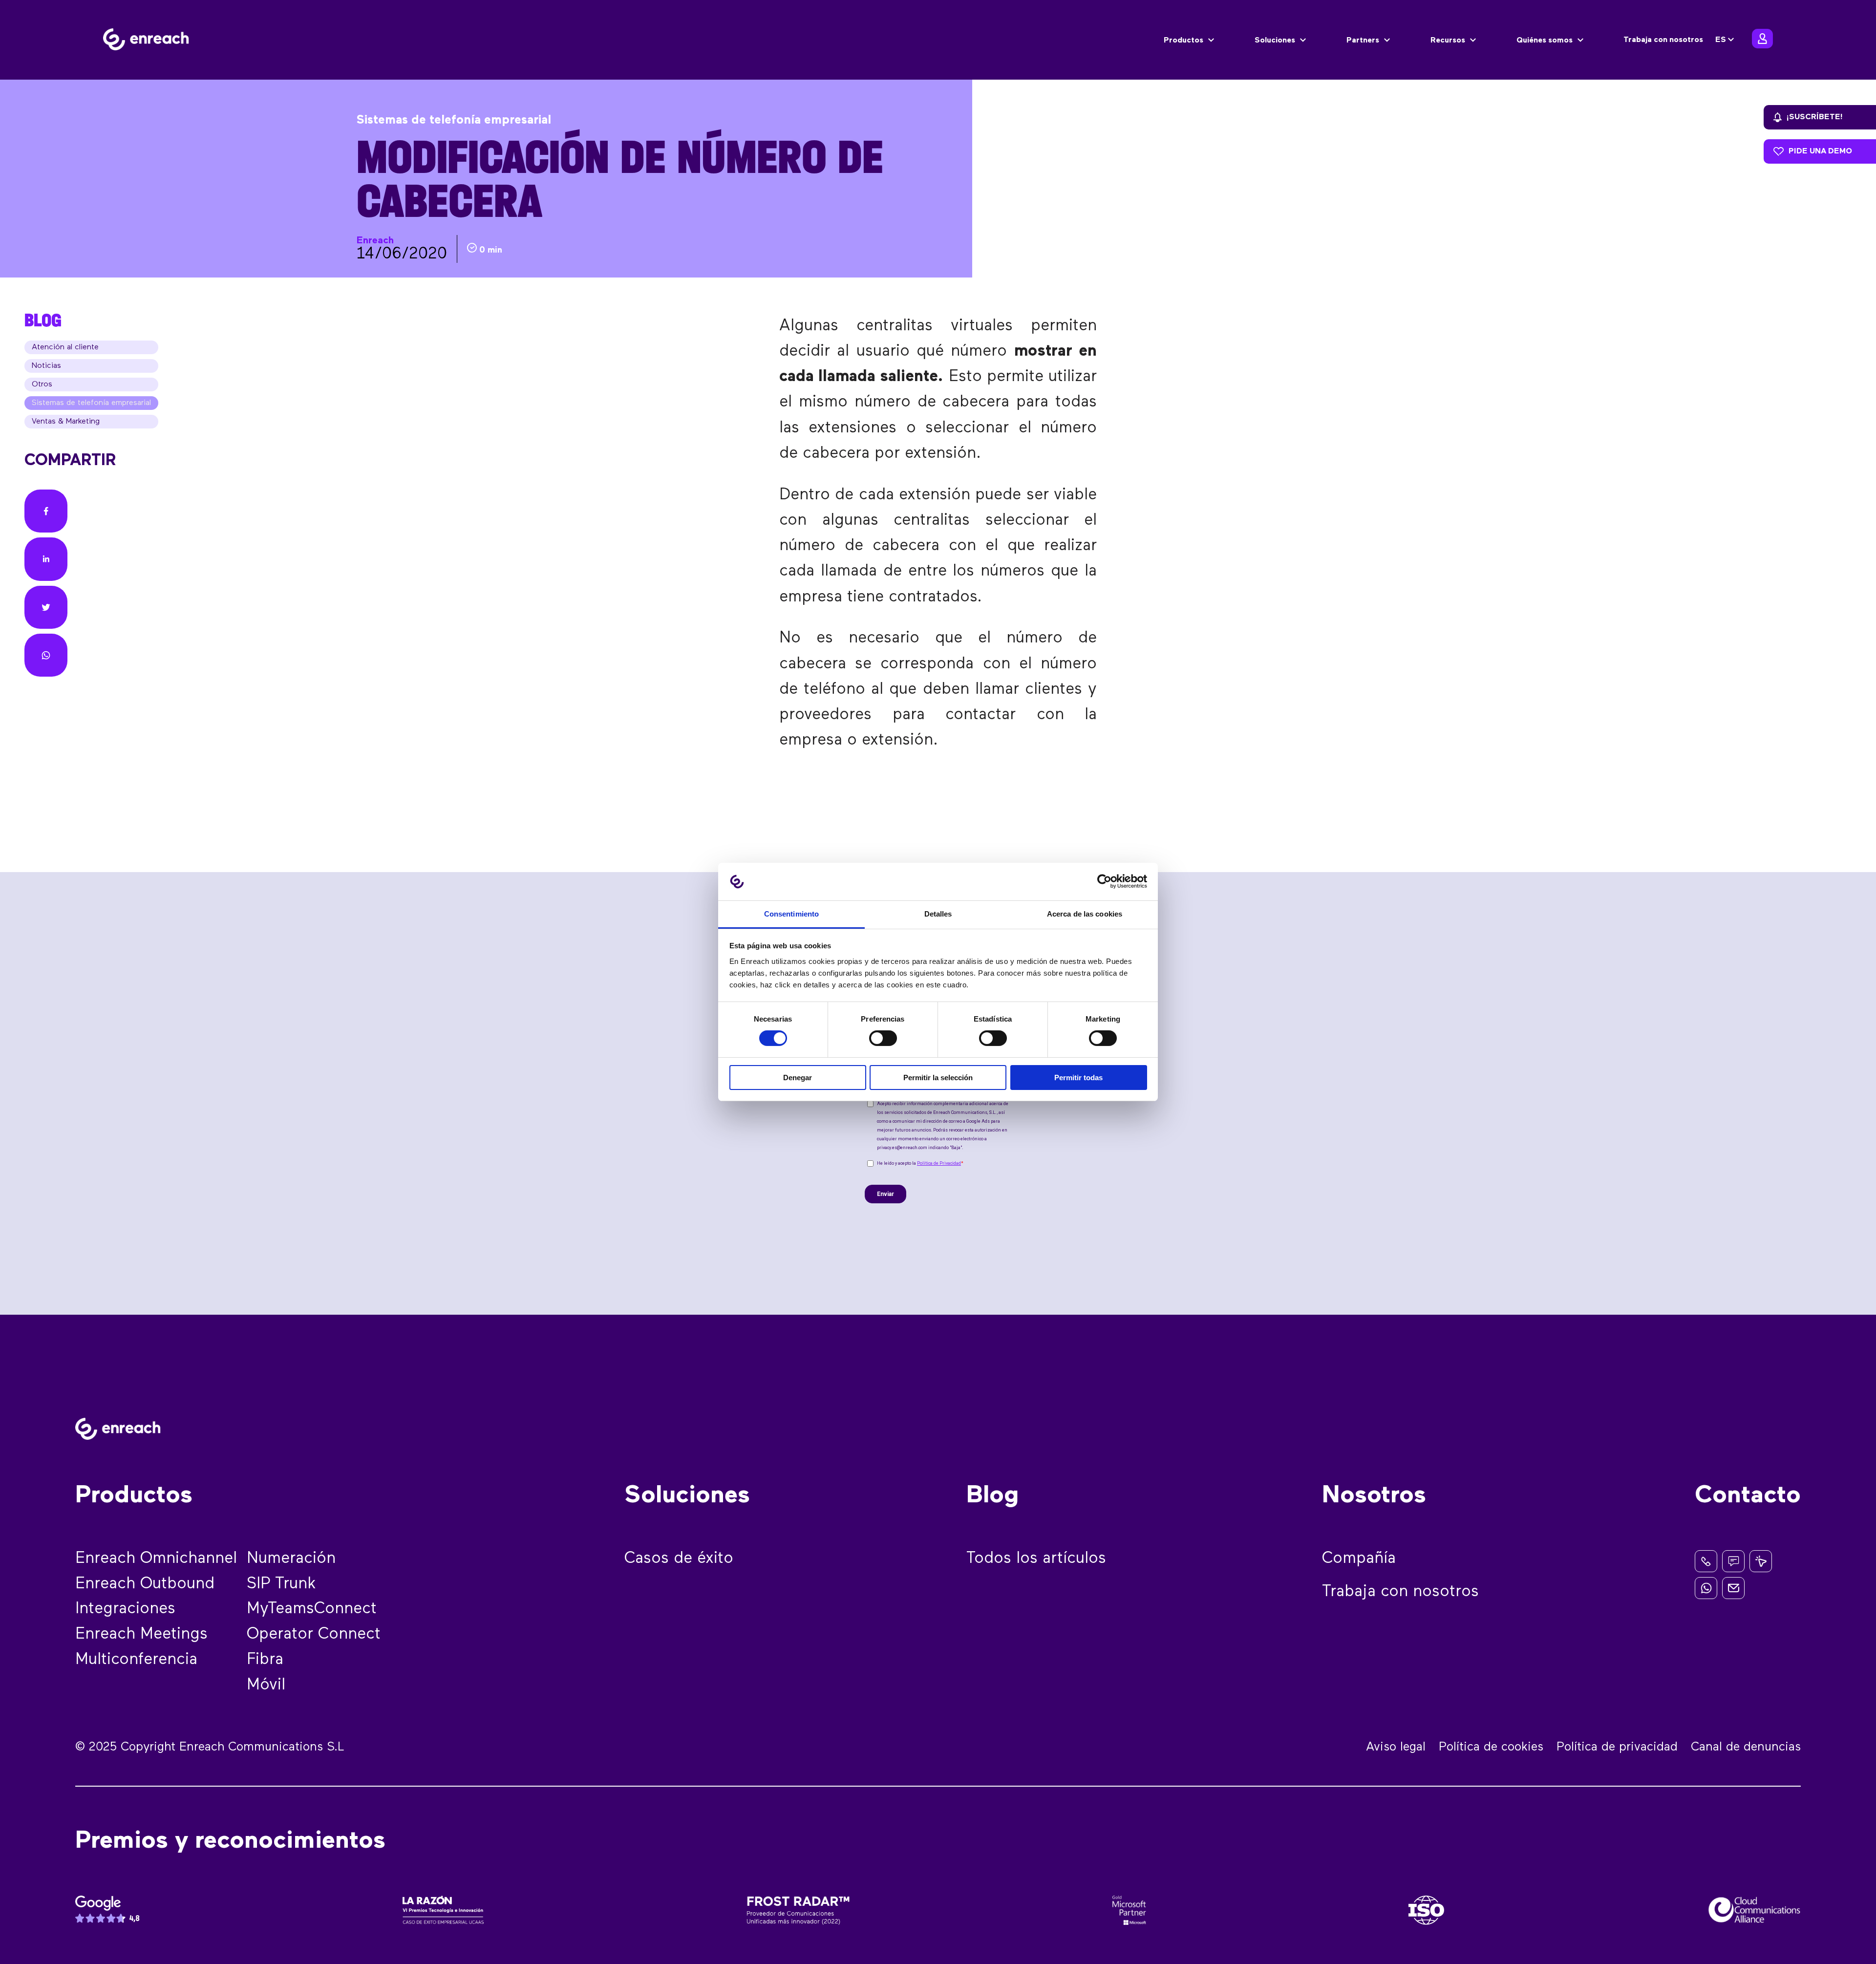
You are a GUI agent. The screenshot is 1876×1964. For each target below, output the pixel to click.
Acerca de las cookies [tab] (1085, 914)
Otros (42, 384)
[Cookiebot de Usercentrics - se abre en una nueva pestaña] (1104, 881)
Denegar (798, 1078)
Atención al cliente (65, 347)
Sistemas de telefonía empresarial (91, 403)
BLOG (43, 320)
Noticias (46, 366)
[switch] (883, 1038)
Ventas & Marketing (66, 422)
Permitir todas (1078, 1078)
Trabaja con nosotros (1663, 40)
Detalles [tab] (938, 914)
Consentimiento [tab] (791, 914)
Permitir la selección (938, 1078)
